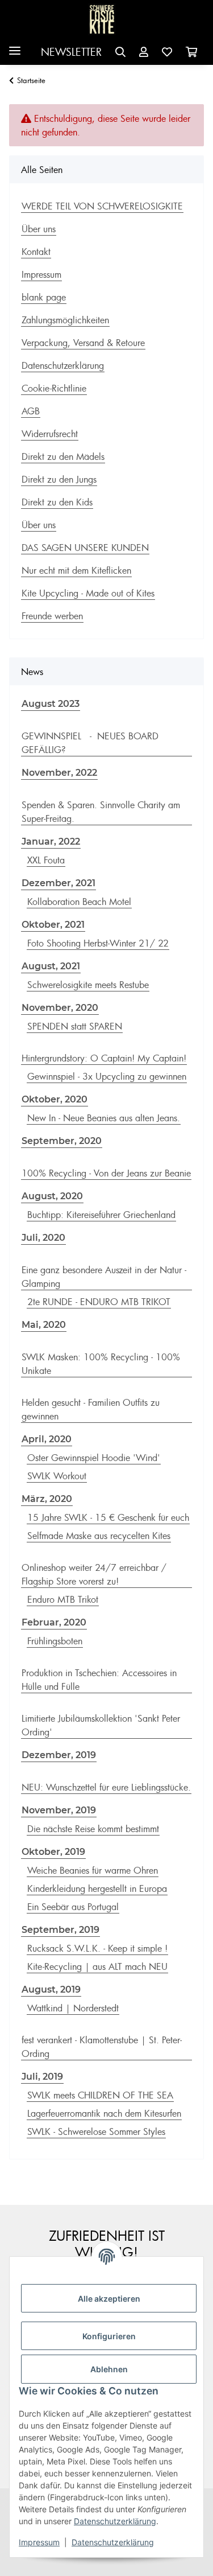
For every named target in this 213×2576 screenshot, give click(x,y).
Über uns (39, 229)
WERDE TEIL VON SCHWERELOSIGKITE (102, 206)
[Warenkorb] (191, 52)
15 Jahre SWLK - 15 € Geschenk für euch (108, 1517)
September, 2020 (62, 1141)
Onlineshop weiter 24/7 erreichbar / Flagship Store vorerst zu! (94, 1574)
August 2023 (51, 704)
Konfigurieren (109, 2336)
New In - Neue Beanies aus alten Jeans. (104, 1118)
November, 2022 (59, 773)
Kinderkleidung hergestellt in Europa (97, 1888)
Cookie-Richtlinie (54, 388)
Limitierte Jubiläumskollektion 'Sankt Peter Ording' (101, 1725)
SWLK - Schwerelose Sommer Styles (96, 2131)
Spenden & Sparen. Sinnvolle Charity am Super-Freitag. (101, 812)
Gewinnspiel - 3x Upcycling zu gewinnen (107, 1076)
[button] (120, 52)
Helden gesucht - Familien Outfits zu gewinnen (91, 1409)
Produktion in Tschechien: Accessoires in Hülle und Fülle (99, 1680)
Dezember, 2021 (59, 883)
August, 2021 (51, 966)
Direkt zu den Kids (57, 502)
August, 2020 (52, 1196)
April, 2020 (47, 1439)
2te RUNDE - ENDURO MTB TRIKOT (99, 1302)
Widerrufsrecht (50, 434)
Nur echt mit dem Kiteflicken (76, 570)
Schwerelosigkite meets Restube (88, 985)
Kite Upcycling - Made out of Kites (88, 593)
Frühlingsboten (55, 1641)
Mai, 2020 (44, 1325)
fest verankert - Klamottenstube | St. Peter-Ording (102, 2047)
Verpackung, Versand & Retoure (83, 343)
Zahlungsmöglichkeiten (65, 320)
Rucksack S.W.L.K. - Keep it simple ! (97, 1948)
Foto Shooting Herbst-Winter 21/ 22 (98, 943)
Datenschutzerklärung (115, 2521)
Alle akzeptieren (109, 2299)
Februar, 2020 (54, 1622)
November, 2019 (59, 1810)
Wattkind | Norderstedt (73, 2008)
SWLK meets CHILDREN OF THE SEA (100, 2095)
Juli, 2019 (42, 2077)
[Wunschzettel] (167, 52)
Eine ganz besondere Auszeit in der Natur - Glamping (104, 1277)
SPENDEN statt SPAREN (75, 1026)
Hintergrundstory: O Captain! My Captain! (104, 1058)
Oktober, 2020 (55, 1099)
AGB (31, 411)
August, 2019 (51, 1989)
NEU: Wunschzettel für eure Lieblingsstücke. (106, 1787)
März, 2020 (47, 1499)
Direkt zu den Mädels (63, 456)
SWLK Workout (57, 1476)
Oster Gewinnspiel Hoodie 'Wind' (94, 1458)
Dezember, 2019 (59, 1755)
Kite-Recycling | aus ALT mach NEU (97, 1966)
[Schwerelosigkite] (102, 20)
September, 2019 (60, 1930)
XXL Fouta (46, 860)
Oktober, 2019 (53, 1852)
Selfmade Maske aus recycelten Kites (99, 1536)
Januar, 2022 (51, 841)
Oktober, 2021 (53, 925)
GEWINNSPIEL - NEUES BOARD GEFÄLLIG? (90, 743)
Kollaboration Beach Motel (79, 902)
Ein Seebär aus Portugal (73, 1907)
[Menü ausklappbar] (15, 46)
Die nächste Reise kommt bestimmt (93, 1829)
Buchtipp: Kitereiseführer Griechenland (101, 1215)
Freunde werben (52, 616)
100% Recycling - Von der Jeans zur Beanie (106, 1173)
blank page (44, 297)
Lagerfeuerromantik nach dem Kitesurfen (104, 2113)
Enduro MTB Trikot (63, 1599)
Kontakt (36, 252)
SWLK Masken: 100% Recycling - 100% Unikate (101, 1364)
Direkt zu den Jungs (59, 479)
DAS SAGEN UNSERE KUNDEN (85, 548)
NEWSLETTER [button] (71, 52)
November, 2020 (60, 1008)
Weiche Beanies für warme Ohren (93, 1870)
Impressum (39, 2542)
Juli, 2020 (43, 1238)
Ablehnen (109, 2369)
